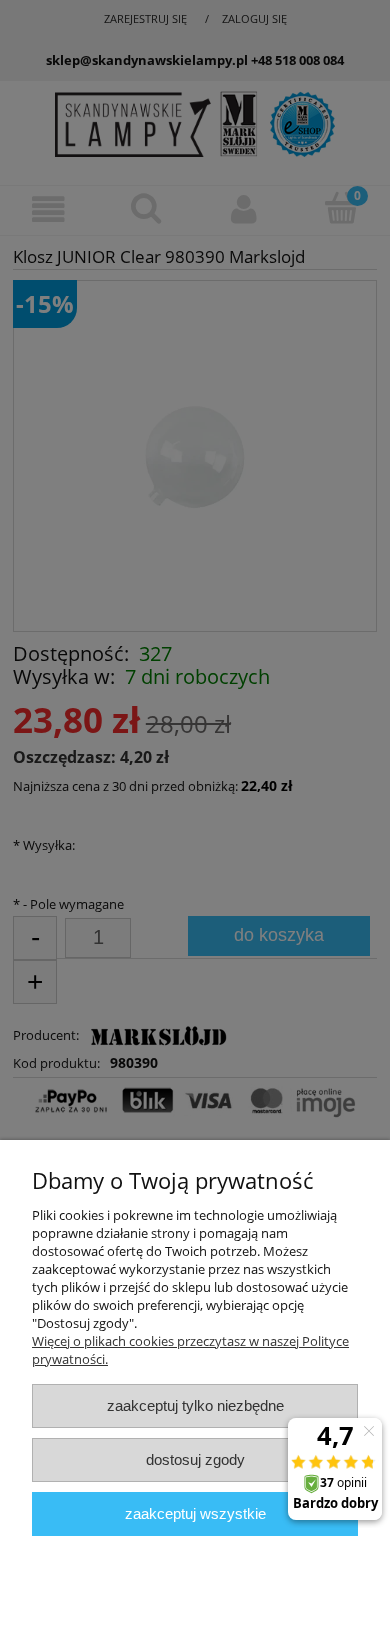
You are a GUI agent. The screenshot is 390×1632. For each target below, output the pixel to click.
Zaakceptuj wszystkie (195, 1513)
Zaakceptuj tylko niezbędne (195, 1405)
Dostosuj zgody (195, 1459)
